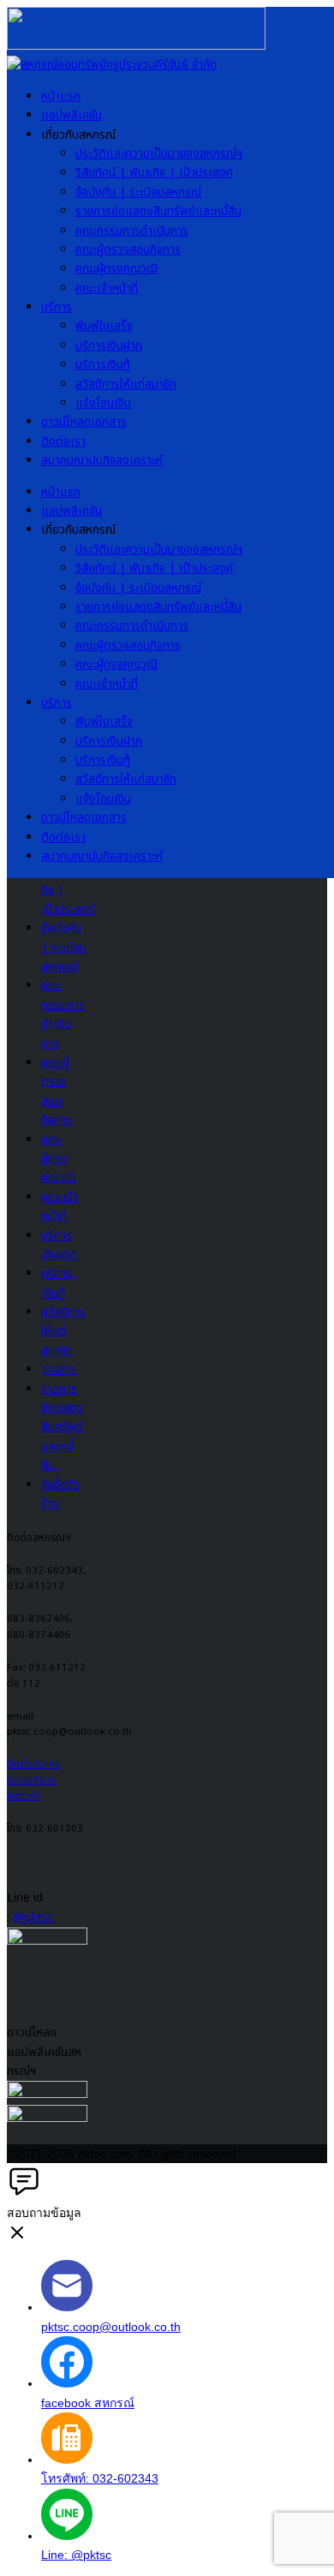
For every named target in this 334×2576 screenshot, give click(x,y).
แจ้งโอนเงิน (103, 403)
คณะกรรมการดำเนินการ (132, 231)
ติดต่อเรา (63, 442)
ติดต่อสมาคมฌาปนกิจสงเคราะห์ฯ (34, 1780)
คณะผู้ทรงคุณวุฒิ (116, 269)
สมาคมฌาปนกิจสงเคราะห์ (102, 460)
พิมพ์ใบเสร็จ (104, 326)
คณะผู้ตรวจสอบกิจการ (128, 250)
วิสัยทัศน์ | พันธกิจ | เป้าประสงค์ (154, 173)
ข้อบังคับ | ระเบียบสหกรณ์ (138, 192)
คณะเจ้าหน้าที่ (107, 288)
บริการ (57, 307)
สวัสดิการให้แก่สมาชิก (126, 384)
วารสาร (59, 1369)
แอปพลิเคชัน (72, 115)
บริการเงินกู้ (103, 365)
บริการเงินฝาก (109, 346)
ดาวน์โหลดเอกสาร (84, 422)
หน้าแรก (61, 96)
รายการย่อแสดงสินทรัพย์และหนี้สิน (158, 211)
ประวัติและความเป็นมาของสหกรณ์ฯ (159, 154)
